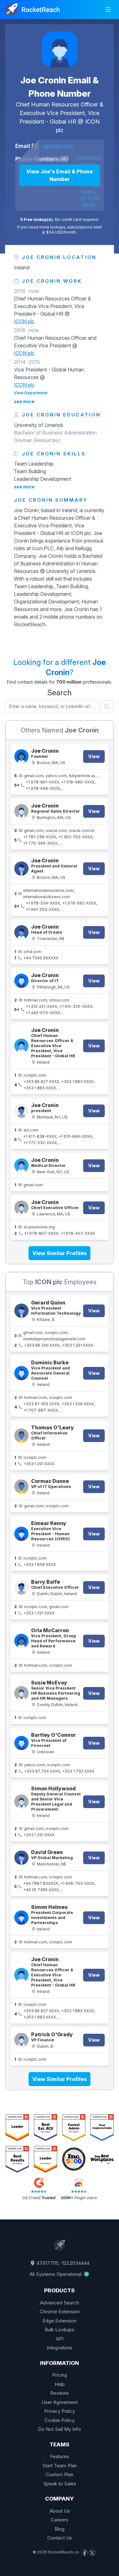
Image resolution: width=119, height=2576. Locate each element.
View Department (31, 393)
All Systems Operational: (56, 2274)
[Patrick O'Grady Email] (21, 2040)
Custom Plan (60, 2474)
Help (60, 2384)
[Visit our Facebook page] (85, 2553)
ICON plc (24, 321)
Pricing (60, 2375)
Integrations (60, 2348)
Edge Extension (60, 2321)
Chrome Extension (60, 2312)
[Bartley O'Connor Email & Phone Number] (21, 1743)
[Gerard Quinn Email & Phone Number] (21, 1311)
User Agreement (60, 2402)
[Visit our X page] (92, 2553)
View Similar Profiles (60, 1253)
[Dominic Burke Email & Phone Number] (21, 1373)
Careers (60, 2520)
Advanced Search (60, 2303)
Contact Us (60, 2538)
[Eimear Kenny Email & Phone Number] (21, 1534)
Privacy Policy (60, 2411)
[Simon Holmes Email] (21, 1918)
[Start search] (107, 706)
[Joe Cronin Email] (21, 1166)
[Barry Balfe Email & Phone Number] (21, 1587)
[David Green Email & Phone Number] (21, 1858)
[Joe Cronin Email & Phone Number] (60, 49)
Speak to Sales (60, 2484)
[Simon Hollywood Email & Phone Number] (21, 1802)
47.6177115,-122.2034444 (62, 2263)
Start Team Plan (60, 2466)
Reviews (60, 2393)
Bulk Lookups (60, 2330)
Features (60, 2456)
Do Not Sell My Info (60, 2429)
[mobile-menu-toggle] (108, 10)
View (94, 756)
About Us (60, 2511)
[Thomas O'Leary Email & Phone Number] (21, 1436)
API (60, 2339)
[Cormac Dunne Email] (21, 1487)
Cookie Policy (60, 2420)
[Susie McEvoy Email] (21, 1693)
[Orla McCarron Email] (21, 1641)
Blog (60, 2529)
